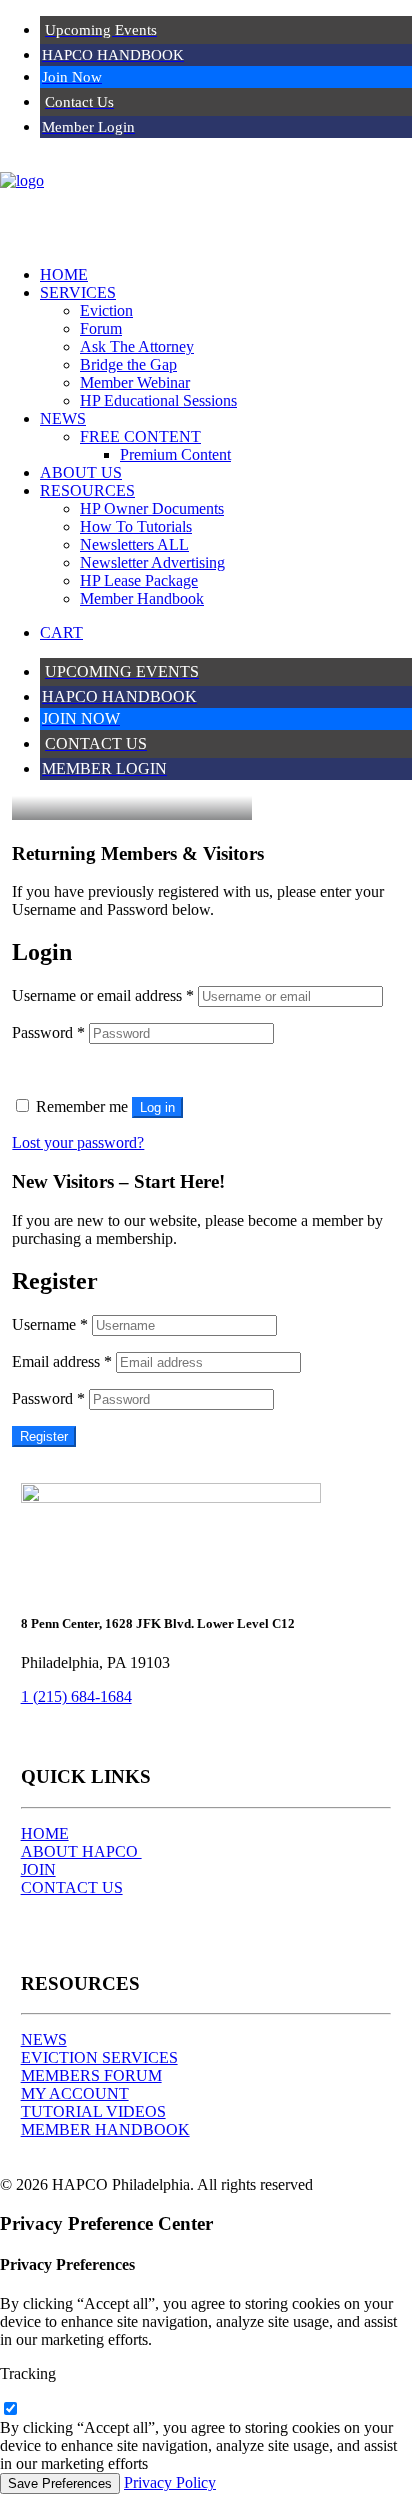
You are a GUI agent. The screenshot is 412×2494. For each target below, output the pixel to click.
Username (50, 1324)
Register (44, 1436)
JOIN (38, 1869)
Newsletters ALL (134, 544)
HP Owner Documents (152, 508)
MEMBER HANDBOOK (105, 2129)
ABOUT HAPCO (81, 1851)
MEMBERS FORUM (91, 2075)
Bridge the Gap (128, 364)
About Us (81, 472)
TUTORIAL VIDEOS (93, 2111)
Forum (101, 328)
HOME (45, 1833)
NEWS (44, 2039)
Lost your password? (78, 1142)
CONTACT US (72, 1887)
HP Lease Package (139, 580)
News (63, 418)
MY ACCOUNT (75, 2093)
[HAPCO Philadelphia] (206, 202)
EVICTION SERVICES (99, 2057)
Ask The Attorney (137, 346)
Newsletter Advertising (152, 562)
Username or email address (103, 995)
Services (78, 292)
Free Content (140, 436)
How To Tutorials (136, 526)
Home (64, 274)
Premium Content (175, 454)
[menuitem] (226, 30)
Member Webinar (135, 382)
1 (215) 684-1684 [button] (76, 1696)
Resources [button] (87, 490)
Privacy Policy (170, 2482)
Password (48, 1032)
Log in (157, 1107)
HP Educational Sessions (158, 400)
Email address (62, 1361)
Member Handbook (142, 598)
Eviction (106, 310)
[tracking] (10, 2409)
